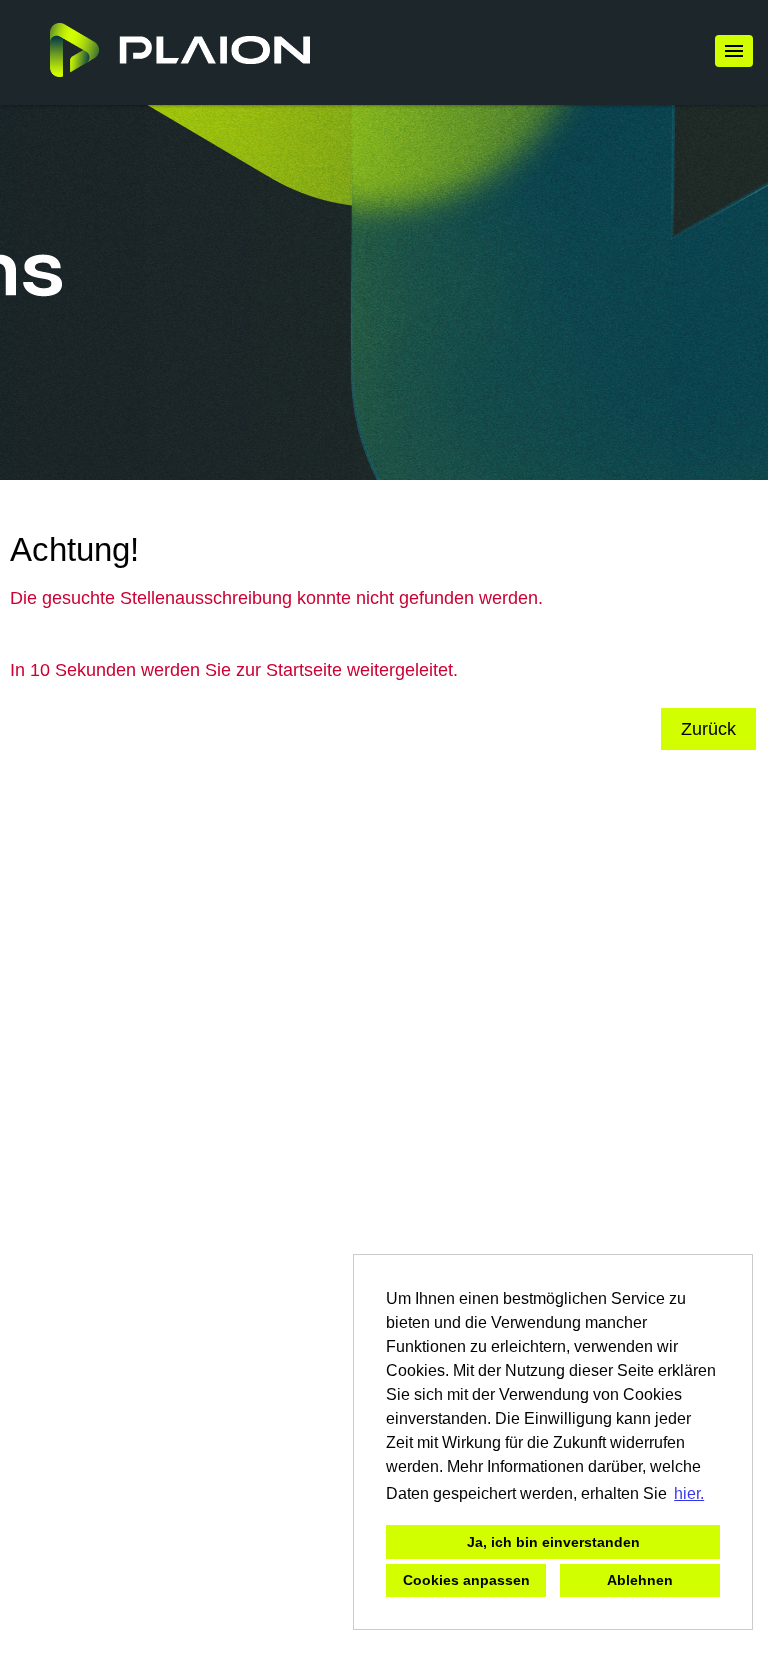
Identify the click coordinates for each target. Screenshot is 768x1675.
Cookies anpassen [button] (466, 1580)
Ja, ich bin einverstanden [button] (553, 1542)
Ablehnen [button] (640, 1580)
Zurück (708, 729)
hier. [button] (689, 1493)
